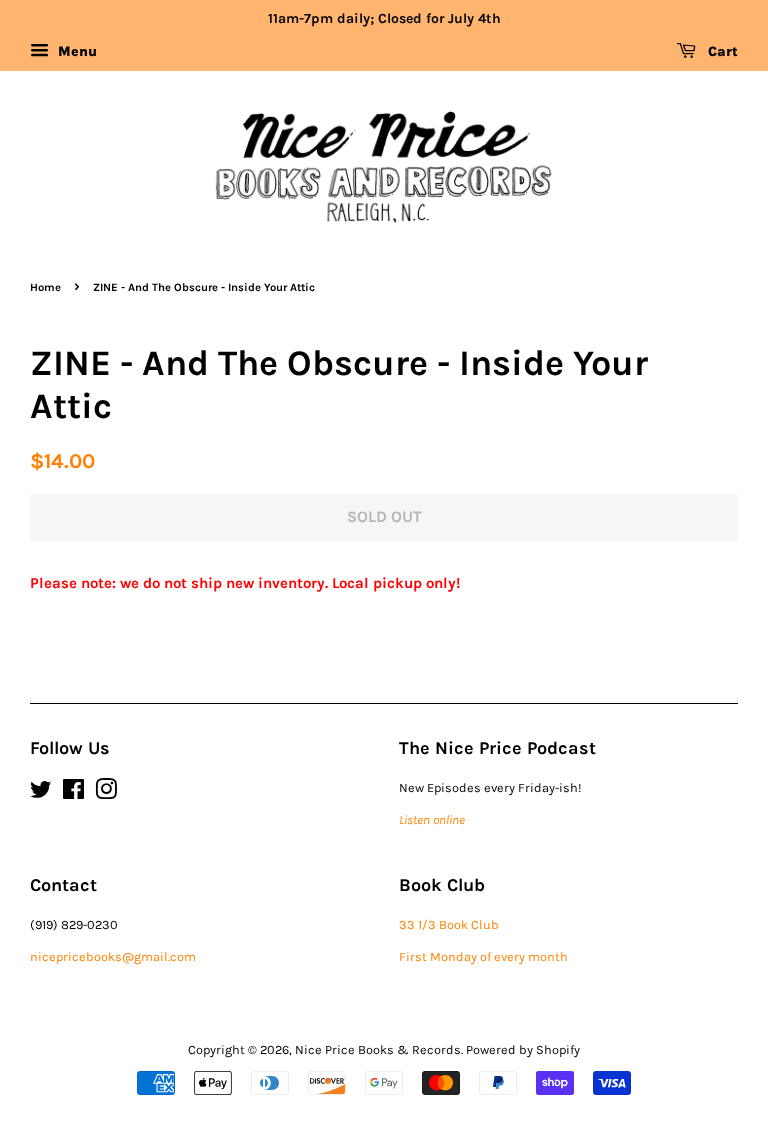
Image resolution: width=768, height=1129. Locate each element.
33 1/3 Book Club (449, 924)
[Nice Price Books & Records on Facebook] (73, 793)
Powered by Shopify (523, 1049)
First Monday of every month (483, 956)
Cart (721, 51)
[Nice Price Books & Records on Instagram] (106, 793)
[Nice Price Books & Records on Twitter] (41, 793)
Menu (75, 51)
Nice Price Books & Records (378, 1049)
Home (45, 287)
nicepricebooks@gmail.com (113, 956)
